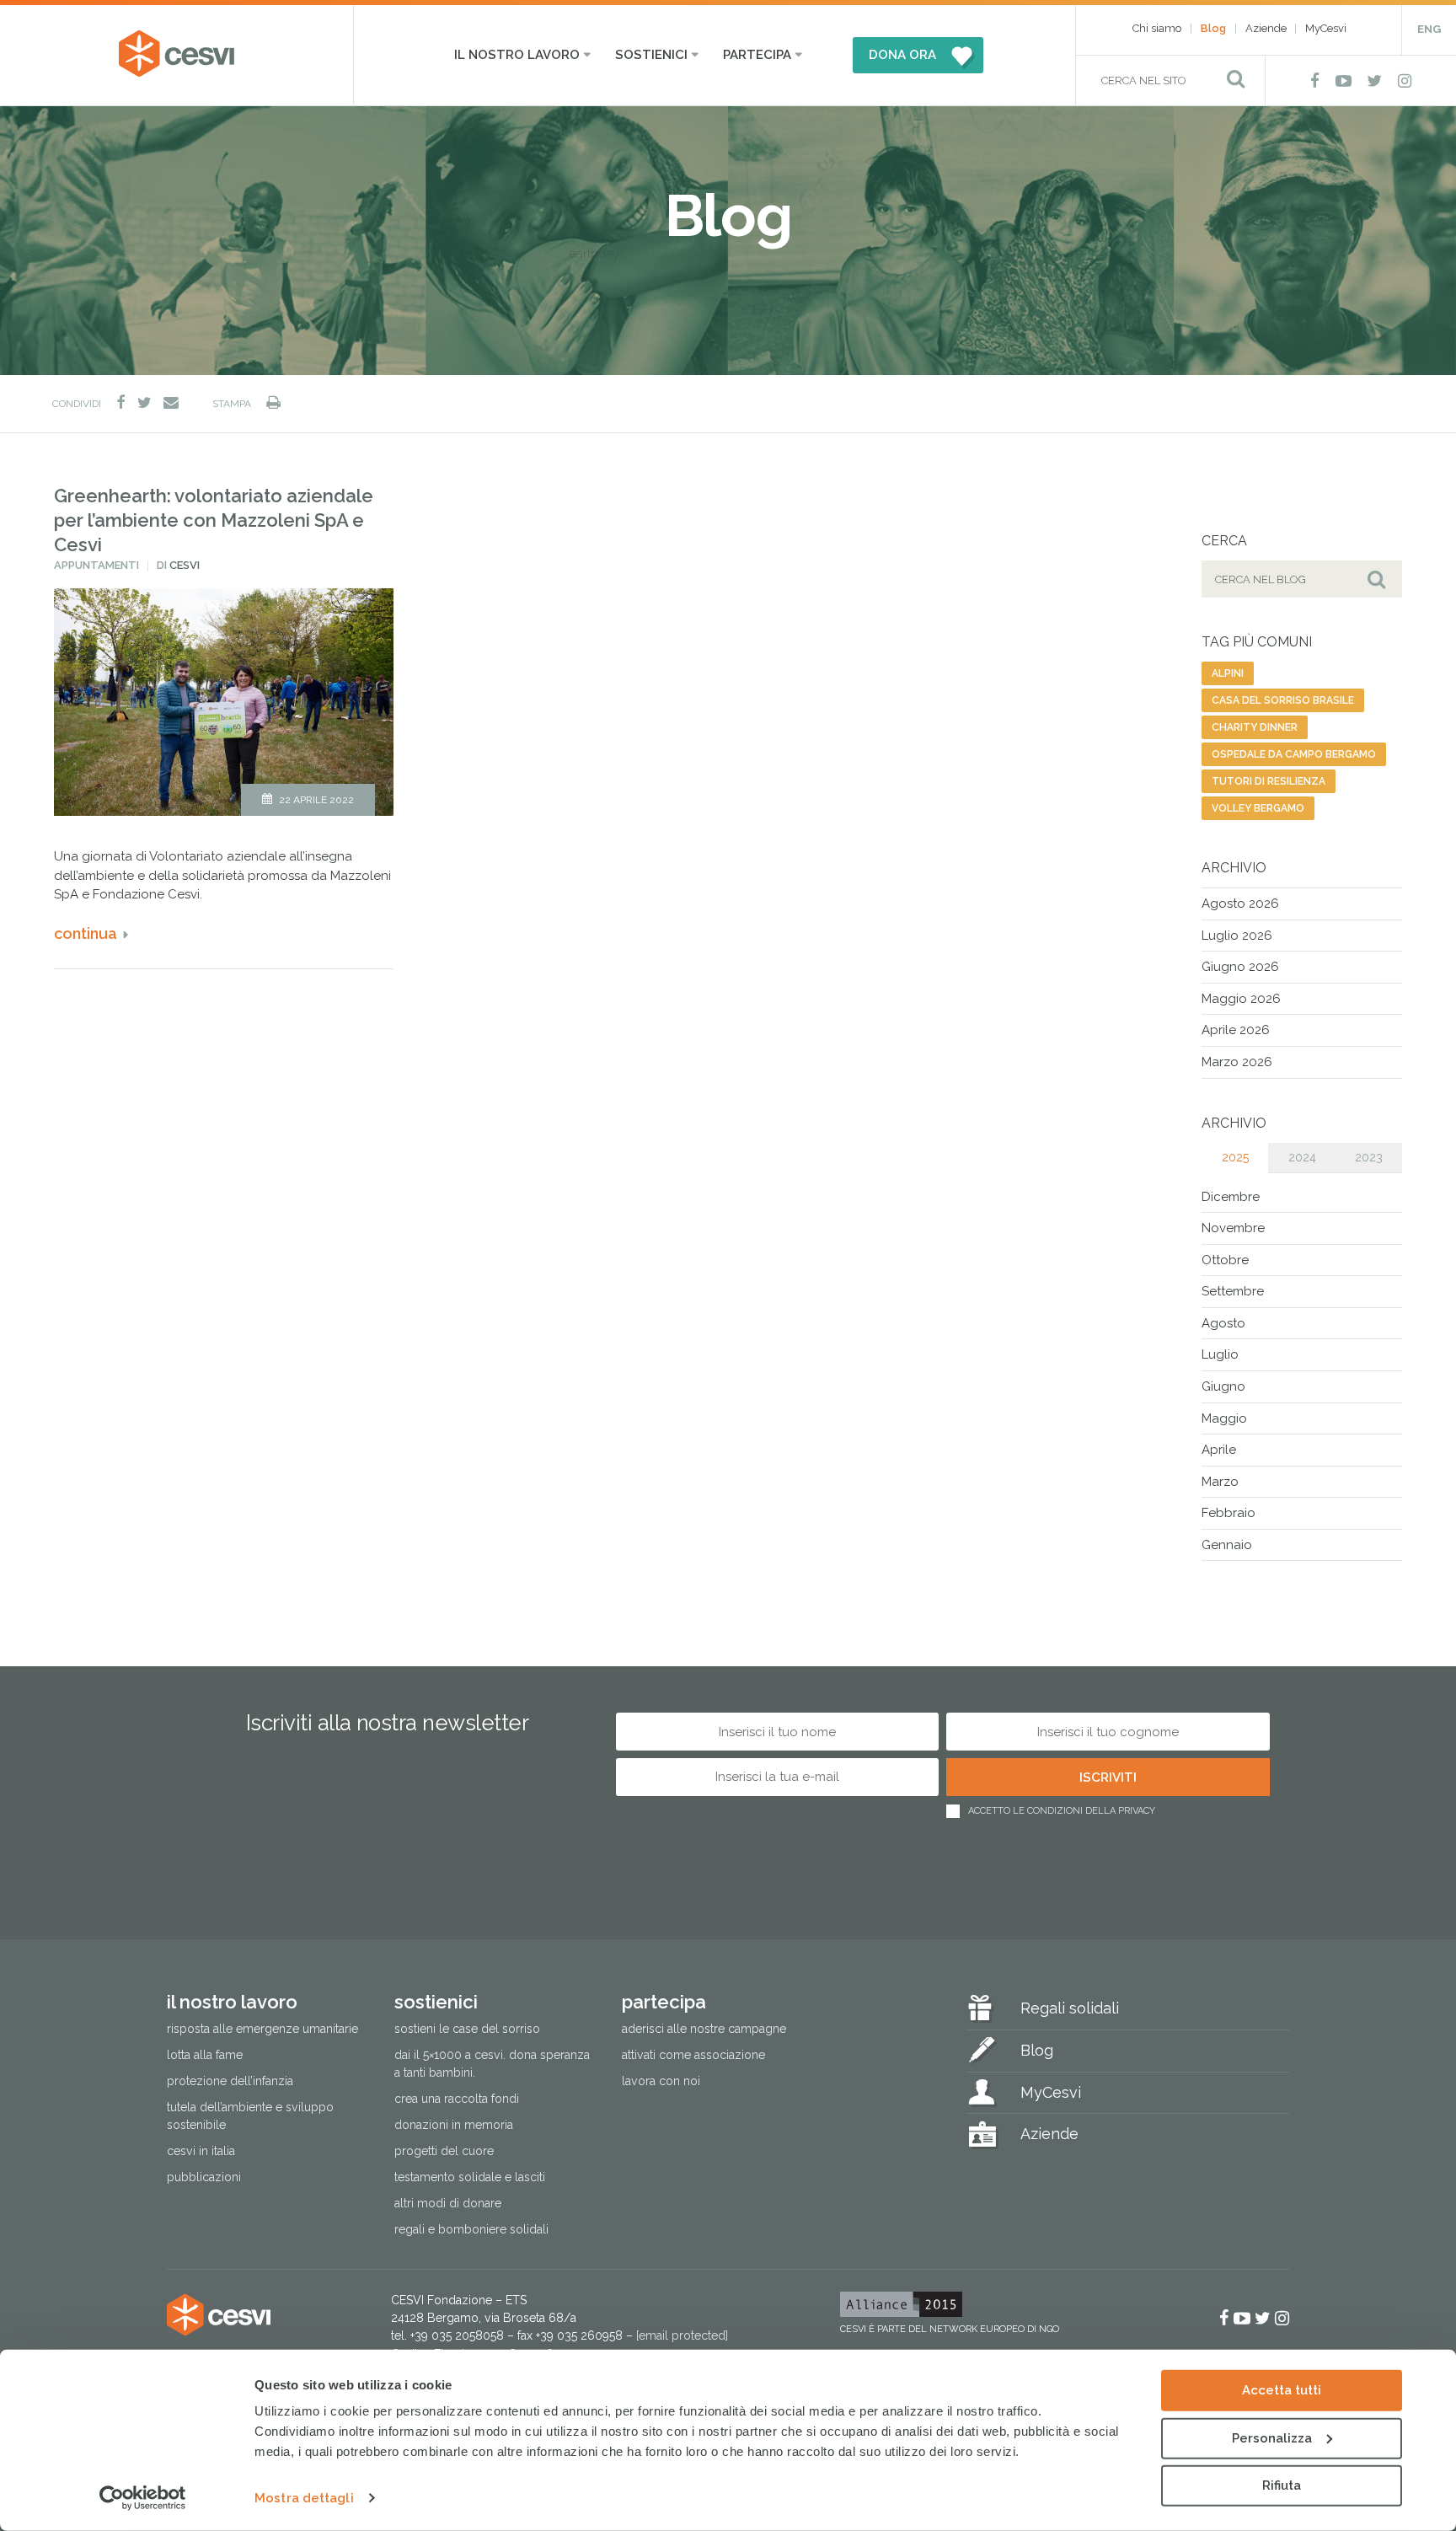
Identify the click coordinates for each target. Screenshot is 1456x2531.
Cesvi (185, 565)
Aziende (1266, 28)
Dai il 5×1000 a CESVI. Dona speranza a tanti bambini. (492, 2064)
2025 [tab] (1235, 1157)
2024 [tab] (1302, 1157)
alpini (1228, 673)
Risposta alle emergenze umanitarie (262, 2029)
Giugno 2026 (1240, 967)
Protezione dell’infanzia (230, 2081)
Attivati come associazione (693, 2055)
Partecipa (757, 55)
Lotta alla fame (205, 2055)
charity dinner (1255, 727)
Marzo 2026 (1237, 1062)
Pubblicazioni (204, 2177)
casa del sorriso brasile (1283, 700)
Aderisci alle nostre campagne (704, 2029)
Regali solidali (1070, 2008)
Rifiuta (1282, 2485)
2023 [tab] (1369, 1157)
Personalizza (1272, 2437)
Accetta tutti (1282, 2390)
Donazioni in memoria (454, 2125)
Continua (86, 933)
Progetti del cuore (444, 2151)
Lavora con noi (661, 2081)
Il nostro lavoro (517, 55)
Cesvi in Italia (201, 2151)
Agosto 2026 (1240, 904)
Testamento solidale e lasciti (470, 2177)
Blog (1213, 28)
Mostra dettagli (304, 2498)
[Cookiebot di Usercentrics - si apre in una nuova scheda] (143, 2498)
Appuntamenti (96, 565)
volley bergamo (1258, 808)
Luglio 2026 (1237, 936)
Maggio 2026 (1241, 999)
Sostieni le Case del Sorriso (467, 2029)
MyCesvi (1326, 28)
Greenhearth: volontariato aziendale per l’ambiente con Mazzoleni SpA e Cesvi (214, 520)
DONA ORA (902, 55)
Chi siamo (1157, 28)
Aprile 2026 (1236, 1030)
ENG (1429, 29)
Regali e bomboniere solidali (471, 2229)
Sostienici (651, 55)
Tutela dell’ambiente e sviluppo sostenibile (250, 2116)
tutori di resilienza (1269, 781)
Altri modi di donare (448, 2203)
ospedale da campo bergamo (1294, 754)
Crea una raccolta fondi (457, 2099)
